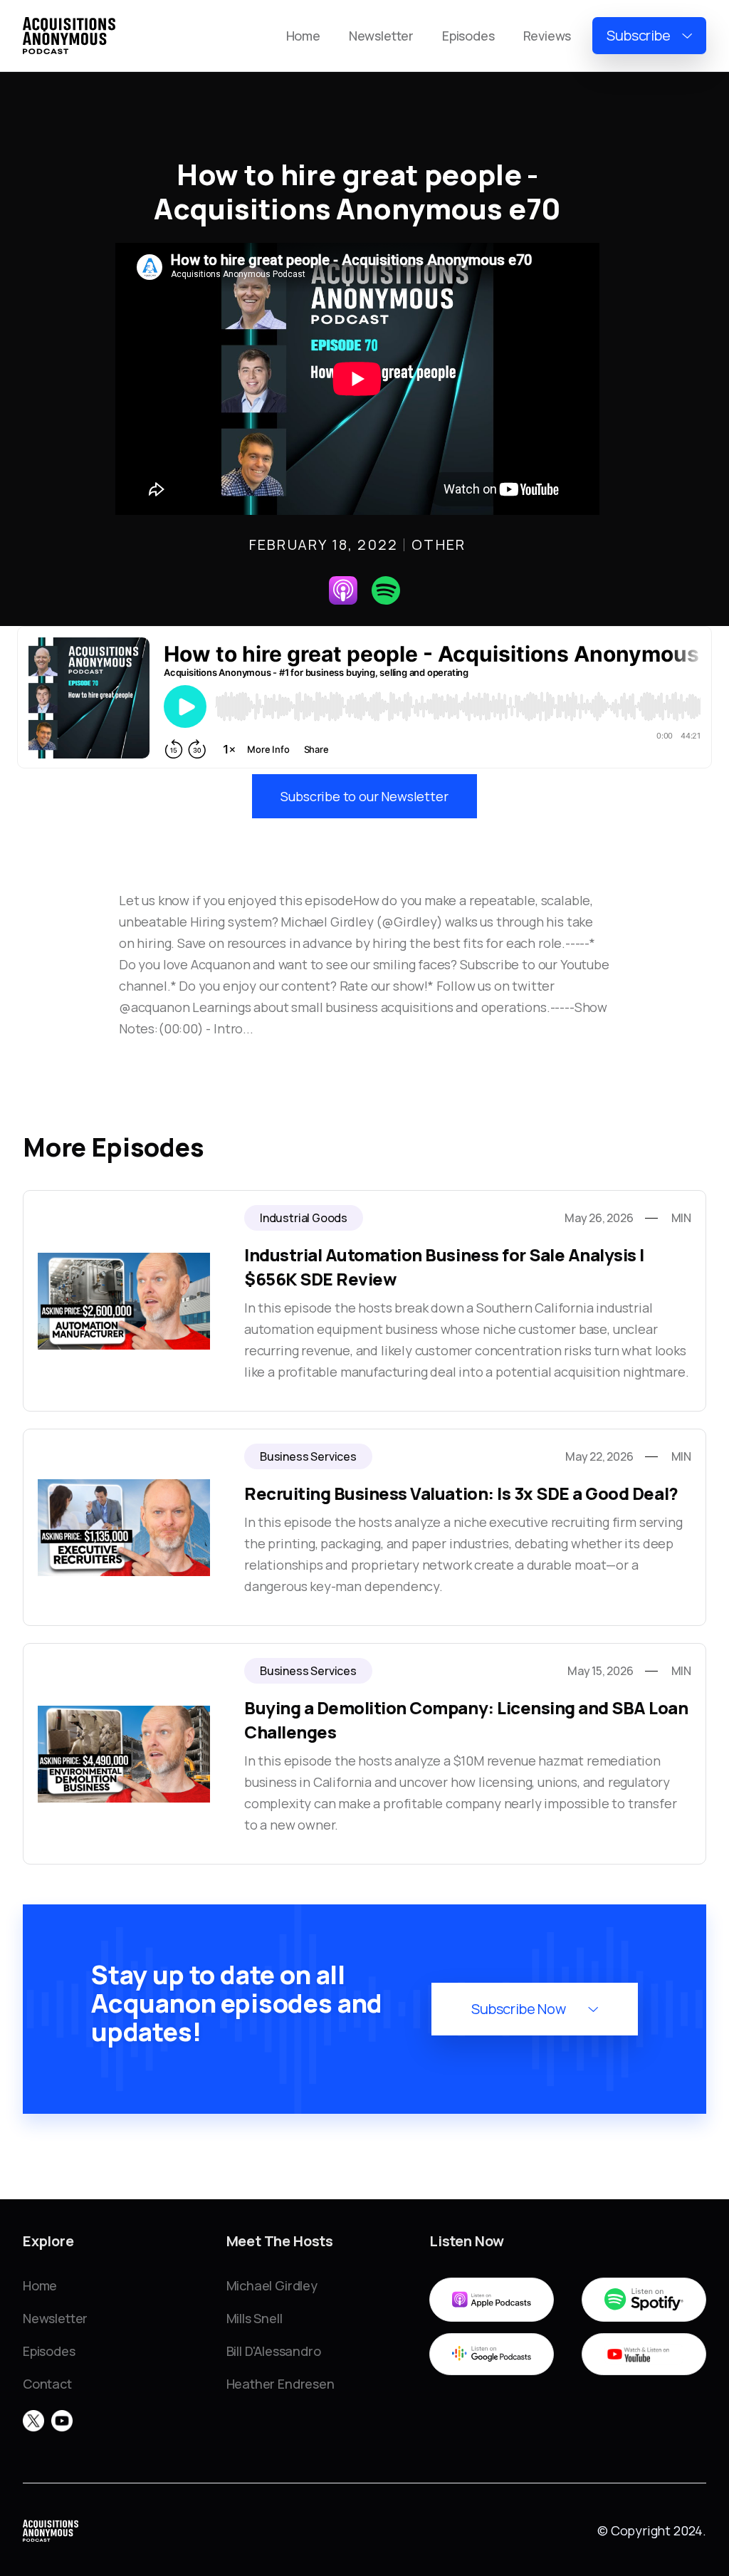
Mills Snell (255, 2318)
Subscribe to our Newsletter (364, 796)
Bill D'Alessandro (274, 2351)
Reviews (547, 36)
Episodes (468, 36)
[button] (649, 36)
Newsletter (381, 36)
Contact (47, 2384)
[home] (69, 36)
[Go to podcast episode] (364, 1301)
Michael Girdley (272, 2285)
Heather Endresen (280, 2384)
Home (303, 36)
